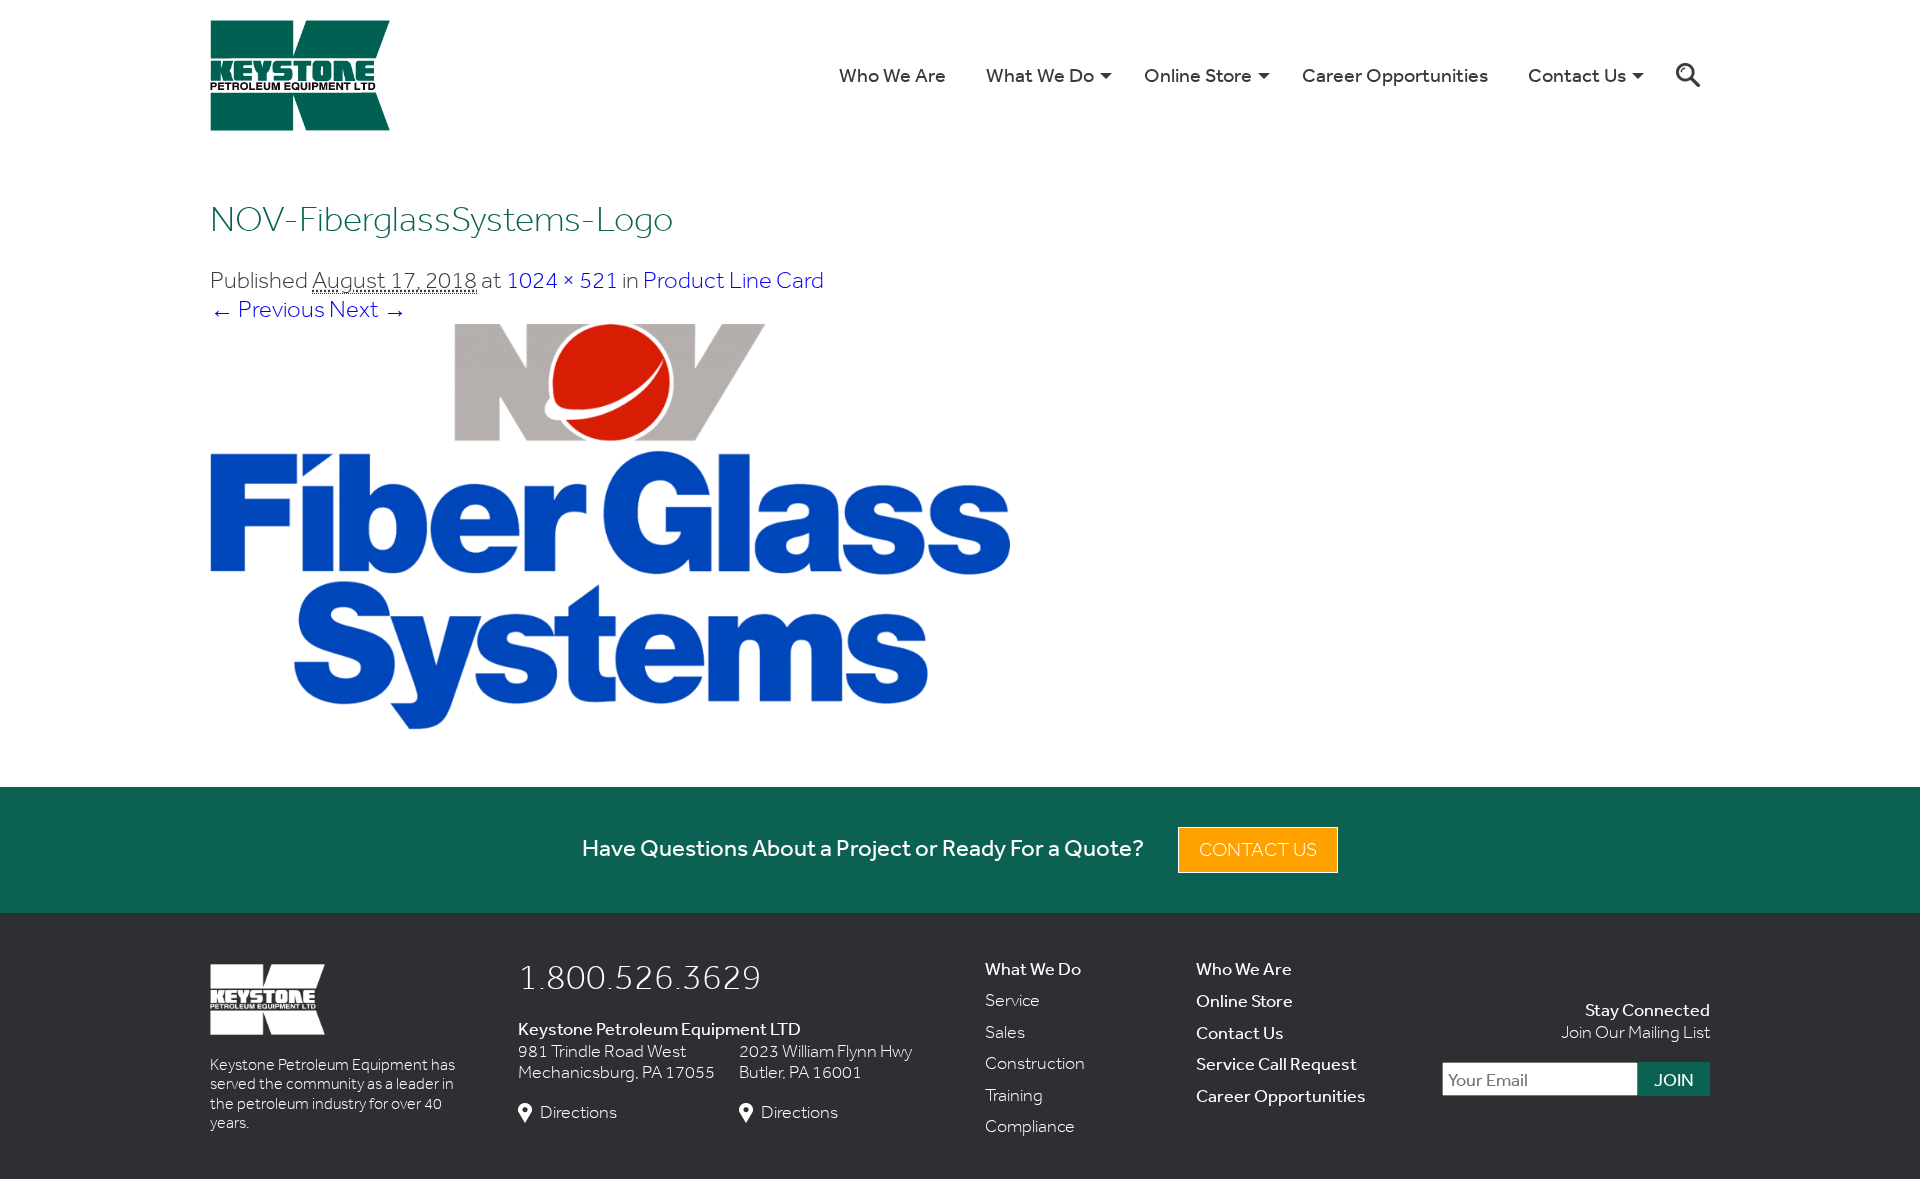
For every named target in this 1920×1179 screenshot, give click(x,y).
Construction (1035, 1063)
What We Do (1040, 74)
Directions (578, 1112)
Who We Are (892, 74)
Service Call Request (1276, 1063)
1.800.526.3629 (640, 976)
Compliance (1030, 1126)
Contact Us (1577, 74)
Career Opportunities (1395, 74)
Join (1674, 1079)
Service (1012, 1000)
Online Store (1198, 74)
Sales (1005, 1032)
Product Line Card (733, 279)
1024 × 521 (562, 279)
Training (1014, 1095)
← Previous (267, 308)
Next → (368, 308)
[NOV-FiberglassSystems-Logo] (610, 722)
